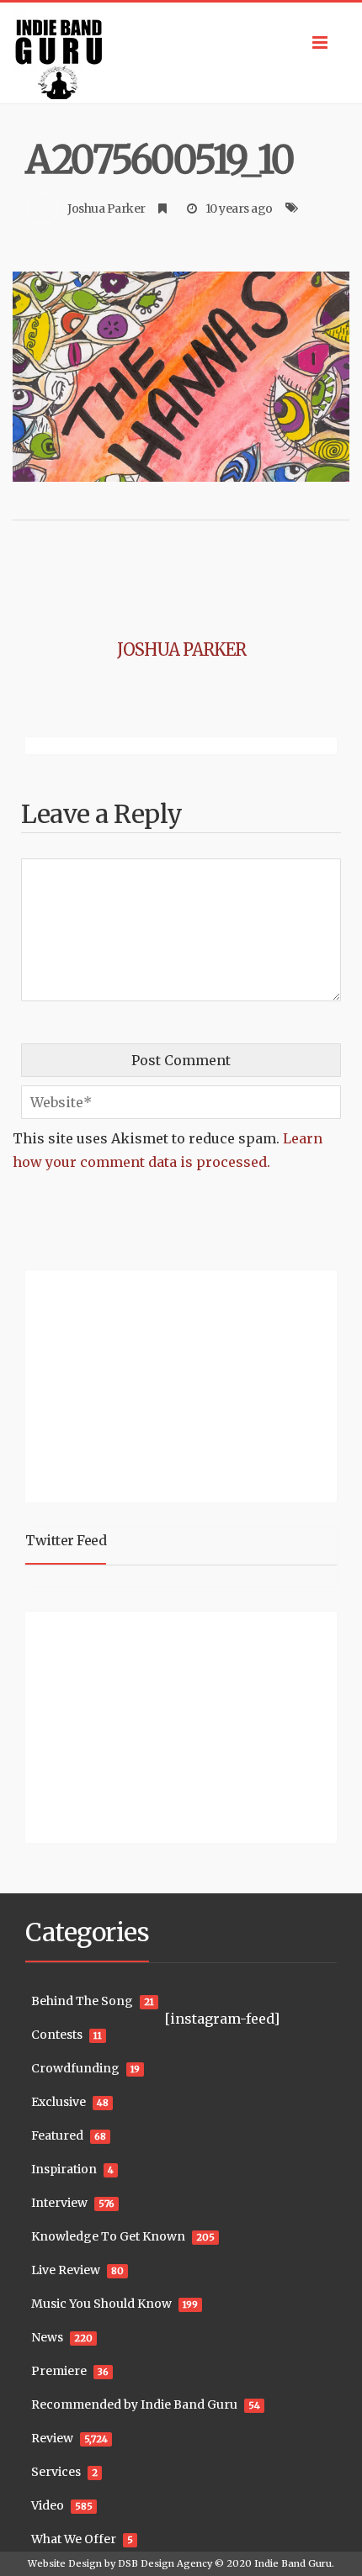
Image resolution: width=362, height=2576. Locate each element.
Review (52, 2438)
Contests (57, 2035)
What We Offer (74, 2539)
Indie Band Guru (293, 2563)
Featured (57, 2135)
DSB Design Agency (165, 2563)
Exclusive (59, 2102)
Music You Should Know (101, 2304)
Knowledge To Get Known (108, 2236)
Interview (59, 2203)
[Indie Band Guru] (181, 53)
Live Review (66, 2270)
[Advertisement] (130, 1384)
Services (56, 2472)
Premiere (59, 2371)
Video (48, 2505)
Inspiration (64, 2169)
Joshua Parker (106, 209)
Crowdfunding (75, 2068)
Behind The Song (82, 2001)
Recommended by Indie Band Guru (134, 2404)
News (47, 2337)
